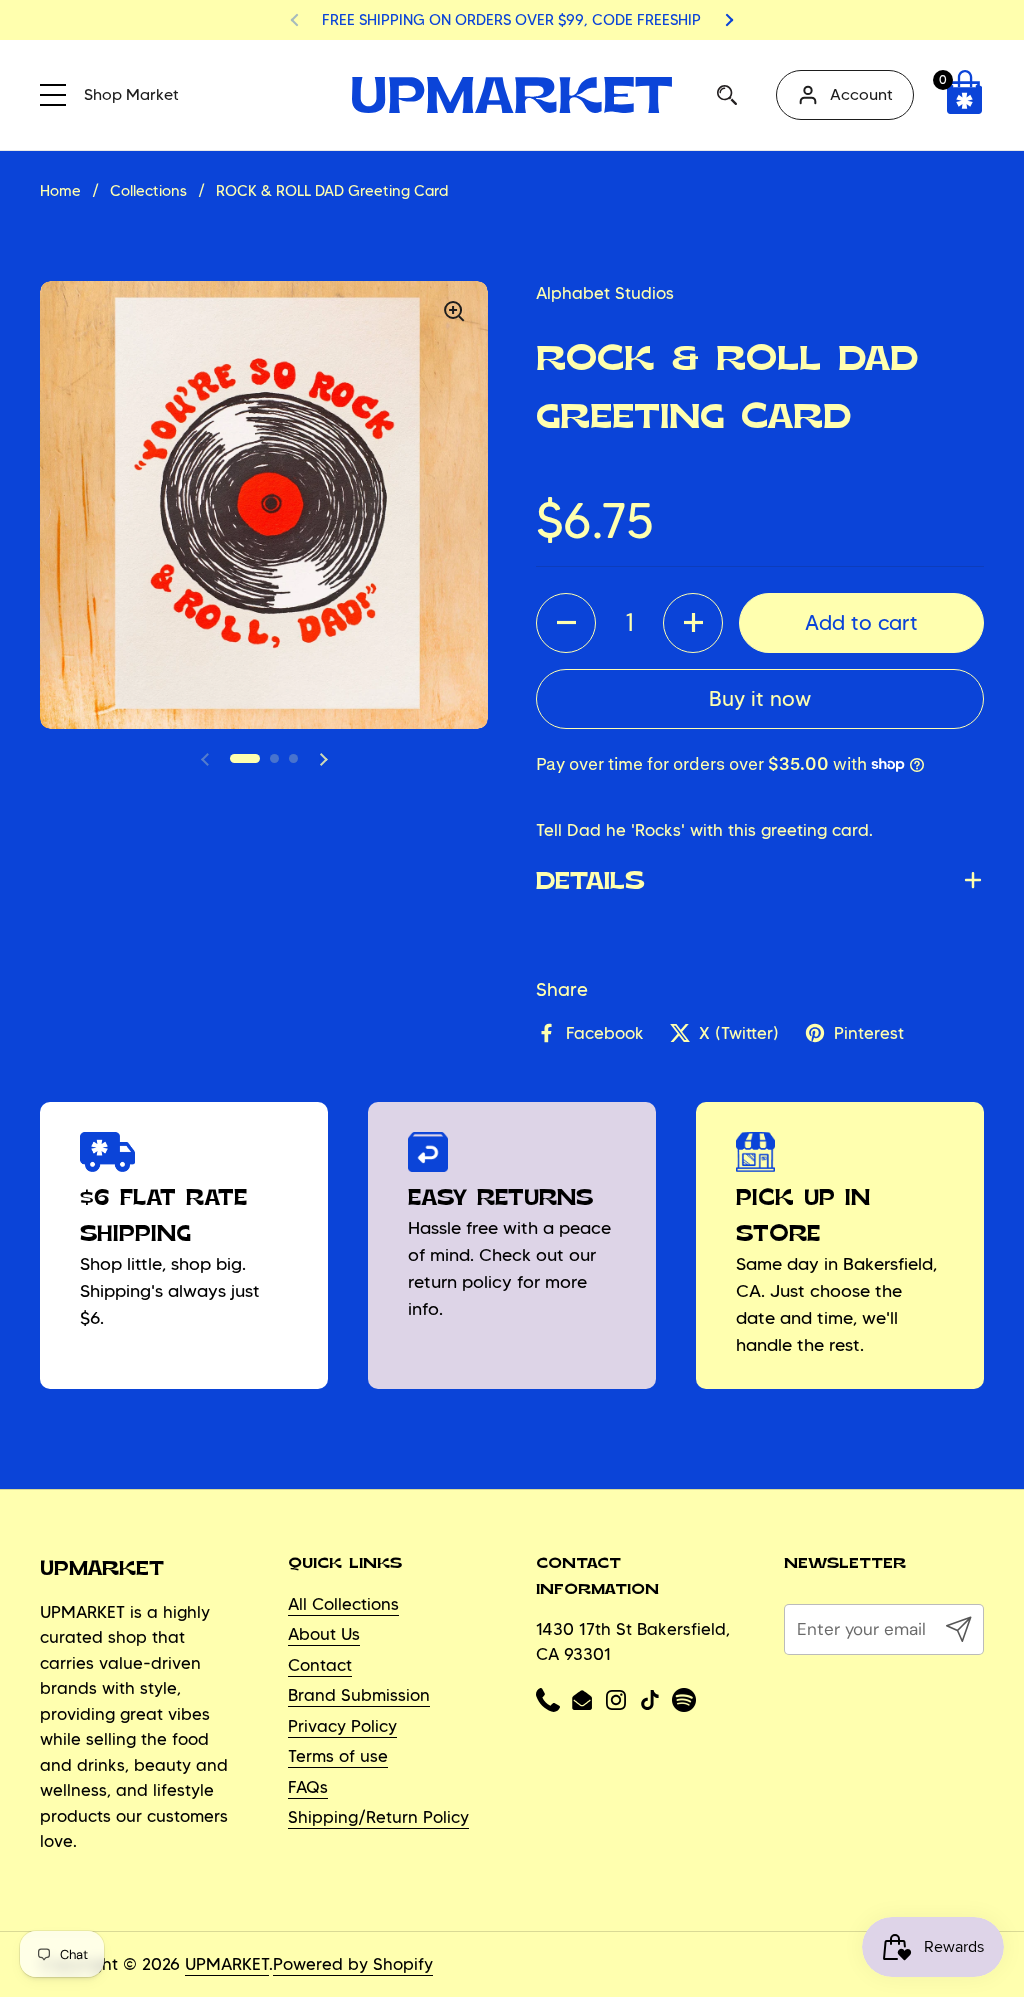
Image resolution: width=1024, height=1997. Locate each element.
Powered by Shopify (353, 1964)
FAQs (308, 1787)
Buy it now (760, 698)
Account (861, 94)
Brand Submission (359, 1695)
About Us (324, 1634)
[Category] (55, 92)
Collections (148, 191)
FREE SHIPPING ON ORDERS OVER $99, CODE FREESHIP (511, 20)
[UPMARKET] (512, 95)
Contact (320, 1665)
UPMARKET (227, 1964)
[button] (964, 95)
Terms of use (338, 1756)
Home (60, 191)
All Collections (343, 1604)
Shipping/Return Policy (378, 1817)
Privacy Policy (342, 1726)
